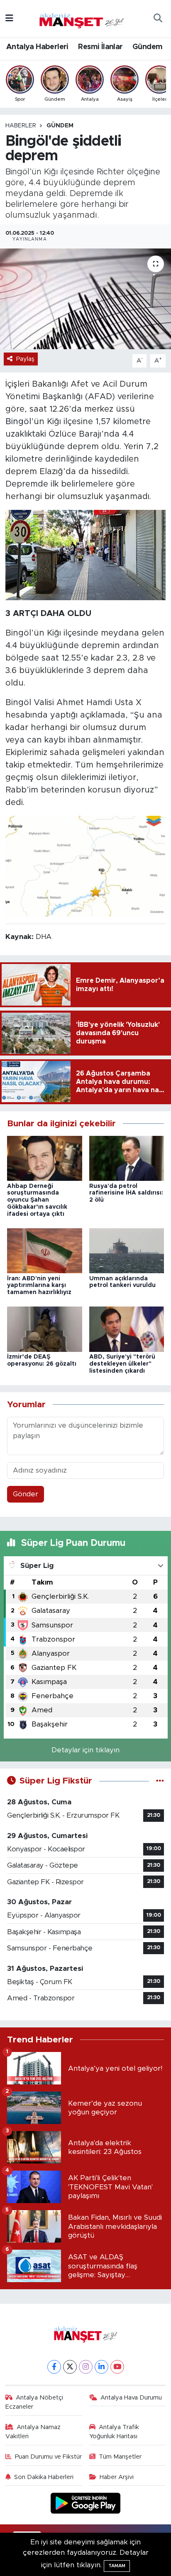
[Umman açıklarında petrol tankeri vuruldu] (127, 1251)
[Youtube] (117, 2367)
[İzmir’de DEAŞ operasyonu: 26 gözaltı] (45, 1329)
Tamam (117, 2566)
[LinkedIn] (101, 2367)
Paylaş (25, 359)
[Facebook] (54, 2367)
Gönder (26, 1494)
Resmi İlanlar (100, 47)
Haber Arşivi (117, 2477)
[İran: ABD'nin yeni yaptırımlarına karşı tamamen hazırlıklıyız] (45, 1251)
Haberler (21, 126)
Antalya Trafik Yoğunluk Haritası (114, 2432)
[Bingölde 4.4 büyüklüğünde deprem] (86, 555)
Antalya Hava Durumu (131, 2398)
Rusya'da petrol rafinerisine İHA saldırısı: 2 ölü (126, 1193)
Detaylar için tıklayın (85, 1750)
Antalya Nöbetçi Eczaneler (34, 2402)
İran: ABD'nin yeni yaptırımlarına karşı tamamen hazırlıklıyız (39, 1286)
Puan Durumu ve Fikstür (48, 2457)
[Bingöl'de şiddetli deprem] (85, 299)
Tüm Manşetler (120, 2457)
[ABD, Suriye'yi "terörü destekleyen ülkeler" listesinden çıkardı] (127, 1329)
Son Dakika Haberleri (44, 2477)
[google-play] (86, 2505)
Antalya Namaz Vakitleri (33, 2432)
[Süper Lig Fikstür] (160, 1781)
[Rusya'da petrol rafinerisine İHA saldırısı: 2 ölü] (127, 1158)
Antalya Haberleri (37, 47)
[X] (70, 2367)
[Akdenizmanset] (82, 18)
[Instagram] (86, 2367)
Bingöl (18, 422)
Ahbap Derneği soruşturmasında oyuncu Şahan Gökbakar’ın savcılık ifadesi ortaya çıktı (37, 1200)
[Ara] (158, 19)
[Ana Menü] (9, 19)
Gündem (147, 47)
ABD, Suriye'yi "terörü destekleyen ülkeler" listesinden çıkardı (122, 1364)
